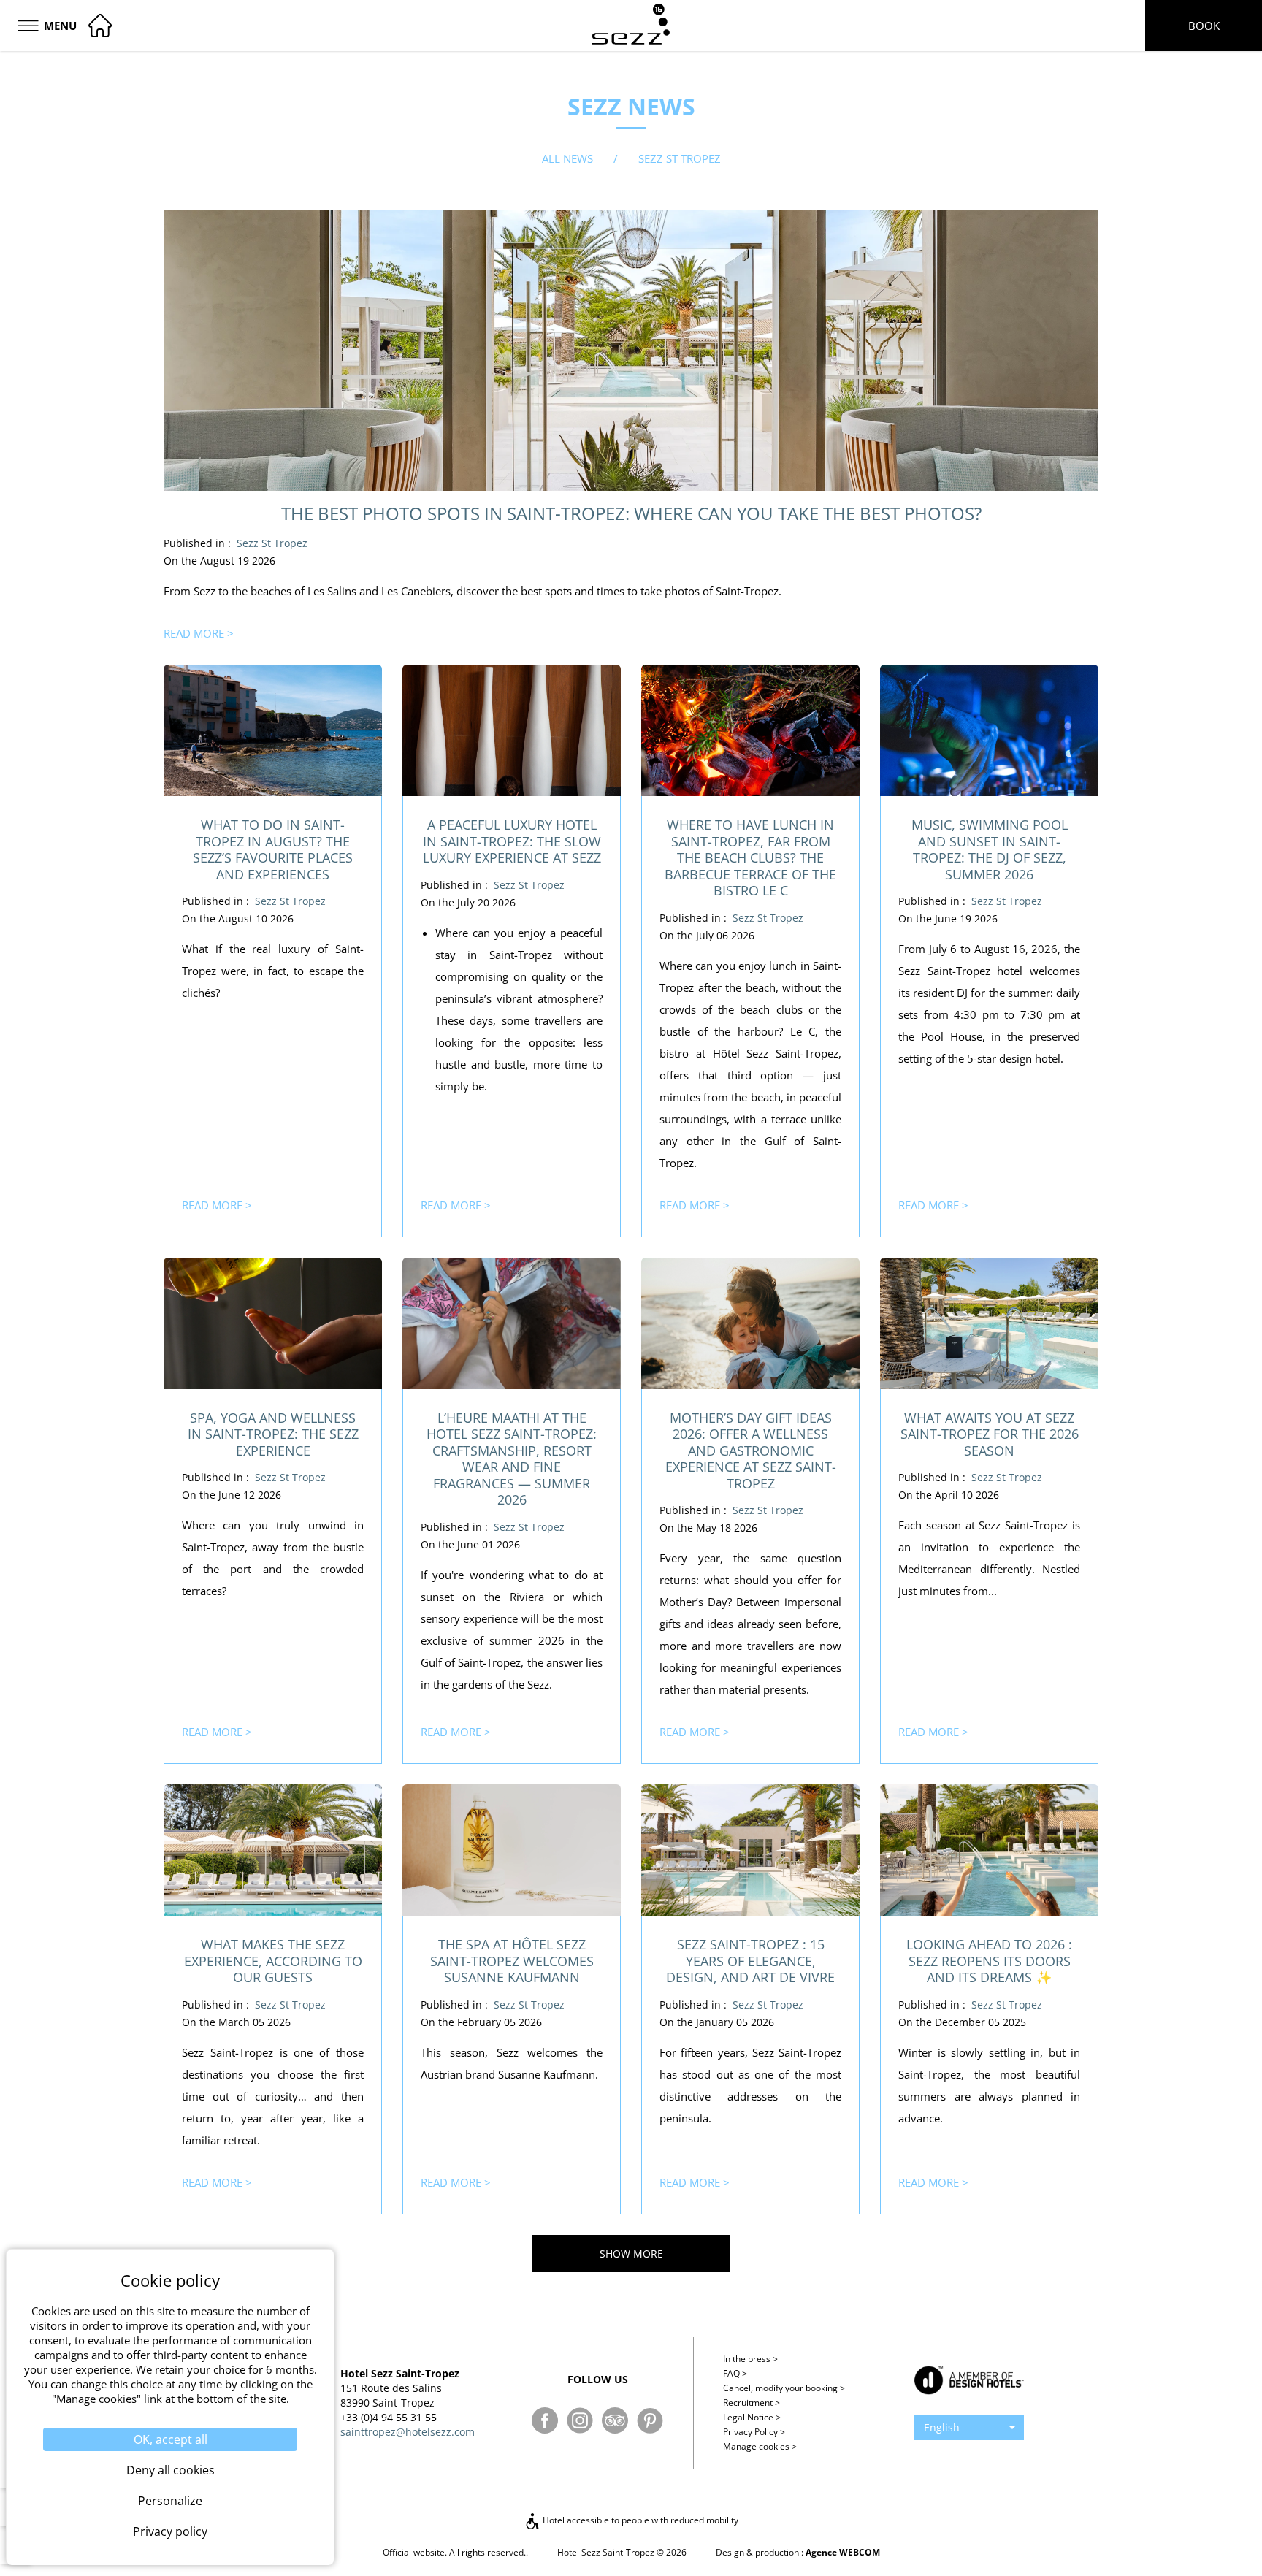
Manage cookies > (760, 2446)
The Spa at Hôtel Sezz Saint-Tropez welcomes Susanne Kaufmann (512, 1961)
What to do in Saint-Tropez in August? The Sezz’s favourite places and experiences (273, 849)
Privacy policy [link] (170, 2531)
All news (567, 158)
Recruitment (752, 2403)
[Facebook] (545, 2420)
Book (1204, 26)
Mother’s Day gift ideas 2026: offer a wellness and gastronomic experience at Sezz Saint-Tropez (751, 1451)
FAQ (735, 2373)
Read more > (199, 633)
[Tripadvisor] (615, 2420)
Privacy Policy (754, 2432)
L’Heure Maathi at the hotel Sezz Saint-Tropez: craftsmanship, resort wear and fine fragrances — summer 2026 (512, 1459)
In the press (750, 2359)
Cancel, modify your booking (784, 2388)
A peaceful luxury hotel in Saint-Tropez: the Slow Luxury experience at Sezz (512, 841)
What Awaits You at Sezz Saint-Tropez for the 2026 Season (990, 1434)
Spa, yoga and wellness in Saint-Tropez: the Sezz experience (273, 1434)
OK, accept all (171, 2439)
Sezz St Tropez (272, 543)
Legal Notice (752, 2417)
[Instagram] (580, 2420)
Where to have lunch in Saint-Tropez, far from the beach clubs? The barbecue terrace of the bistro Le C (750, 857)
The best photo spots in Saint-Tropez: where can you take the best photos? (631, 513)
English (942, 2427)
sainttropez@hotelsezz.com (408, 2432)
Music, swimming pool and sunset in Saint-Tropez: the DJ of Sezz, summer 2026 (990, 849)
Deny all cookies (171, 2470)
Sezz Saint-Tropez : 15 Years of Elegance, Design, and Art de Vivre (750, 1961)
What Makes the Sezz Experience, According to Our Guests (273, 1961)
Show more (631, 2254)
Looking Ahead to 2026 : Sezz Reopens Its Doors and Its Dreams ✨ (989, 1961)
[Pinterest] (650, 2420)
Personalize (170, 2501)
